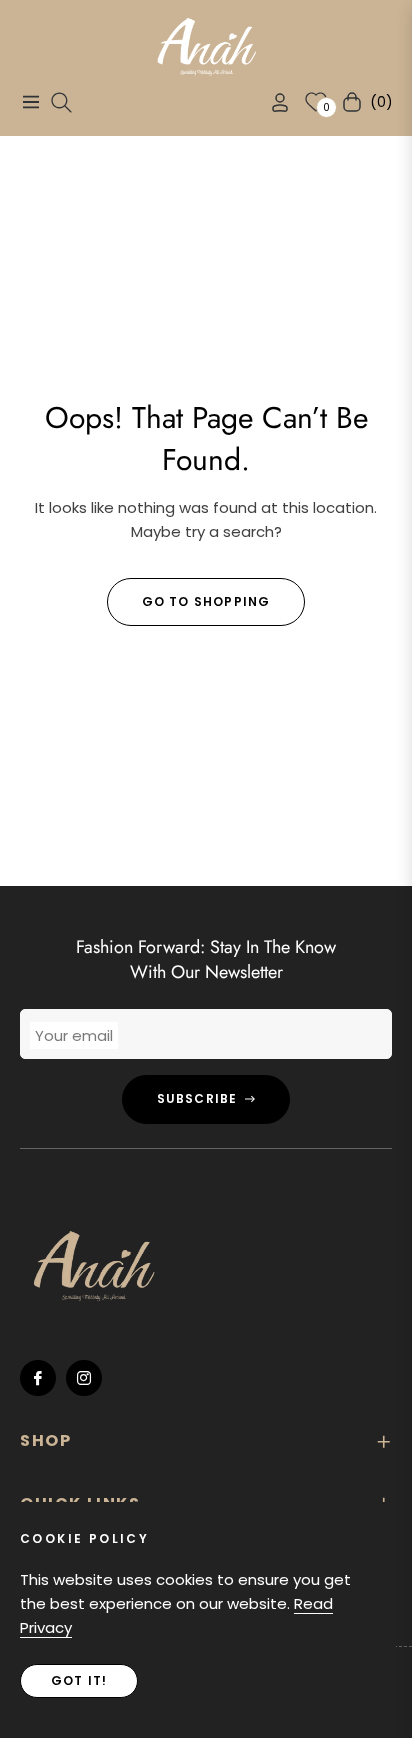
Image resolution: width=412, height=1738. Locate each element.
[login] (272, 102)
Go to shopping (206, 601)
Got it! (79, 1680)
